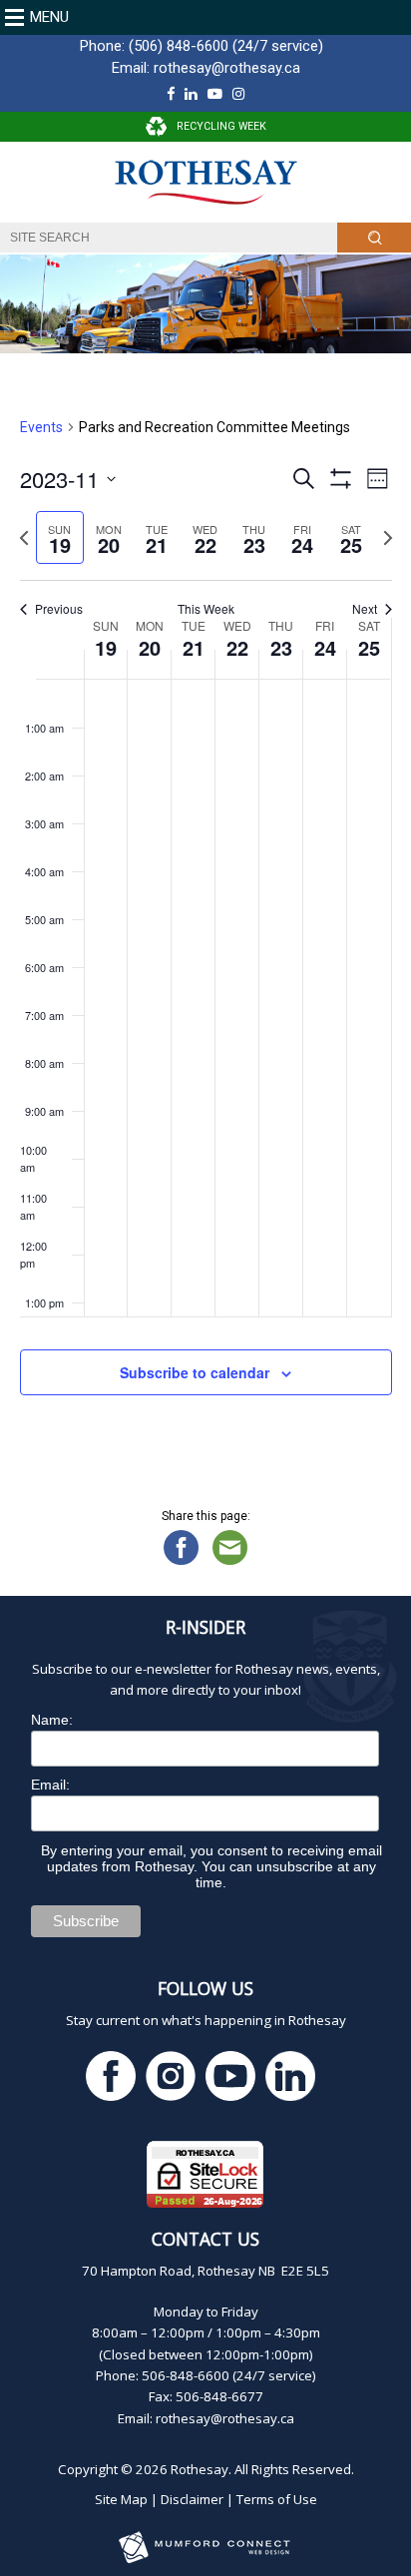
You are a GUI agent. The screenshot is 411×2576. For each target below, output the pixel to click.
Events (41, 427)
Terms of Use (277, 2499)
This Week (206, 609)
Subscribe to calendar (195, 1372)
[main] (205, 931)
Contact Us (205, 2239)
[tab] (60, 537)
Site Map (121, 2499)
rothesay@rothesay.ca (227, 68)
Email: (50, 1785)
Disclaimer (192, 2499)
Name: (52, 1720)
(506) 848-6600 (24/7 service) (226, 46)
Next (365, 609)
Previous (59, 609)
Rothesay (200, 2469)
